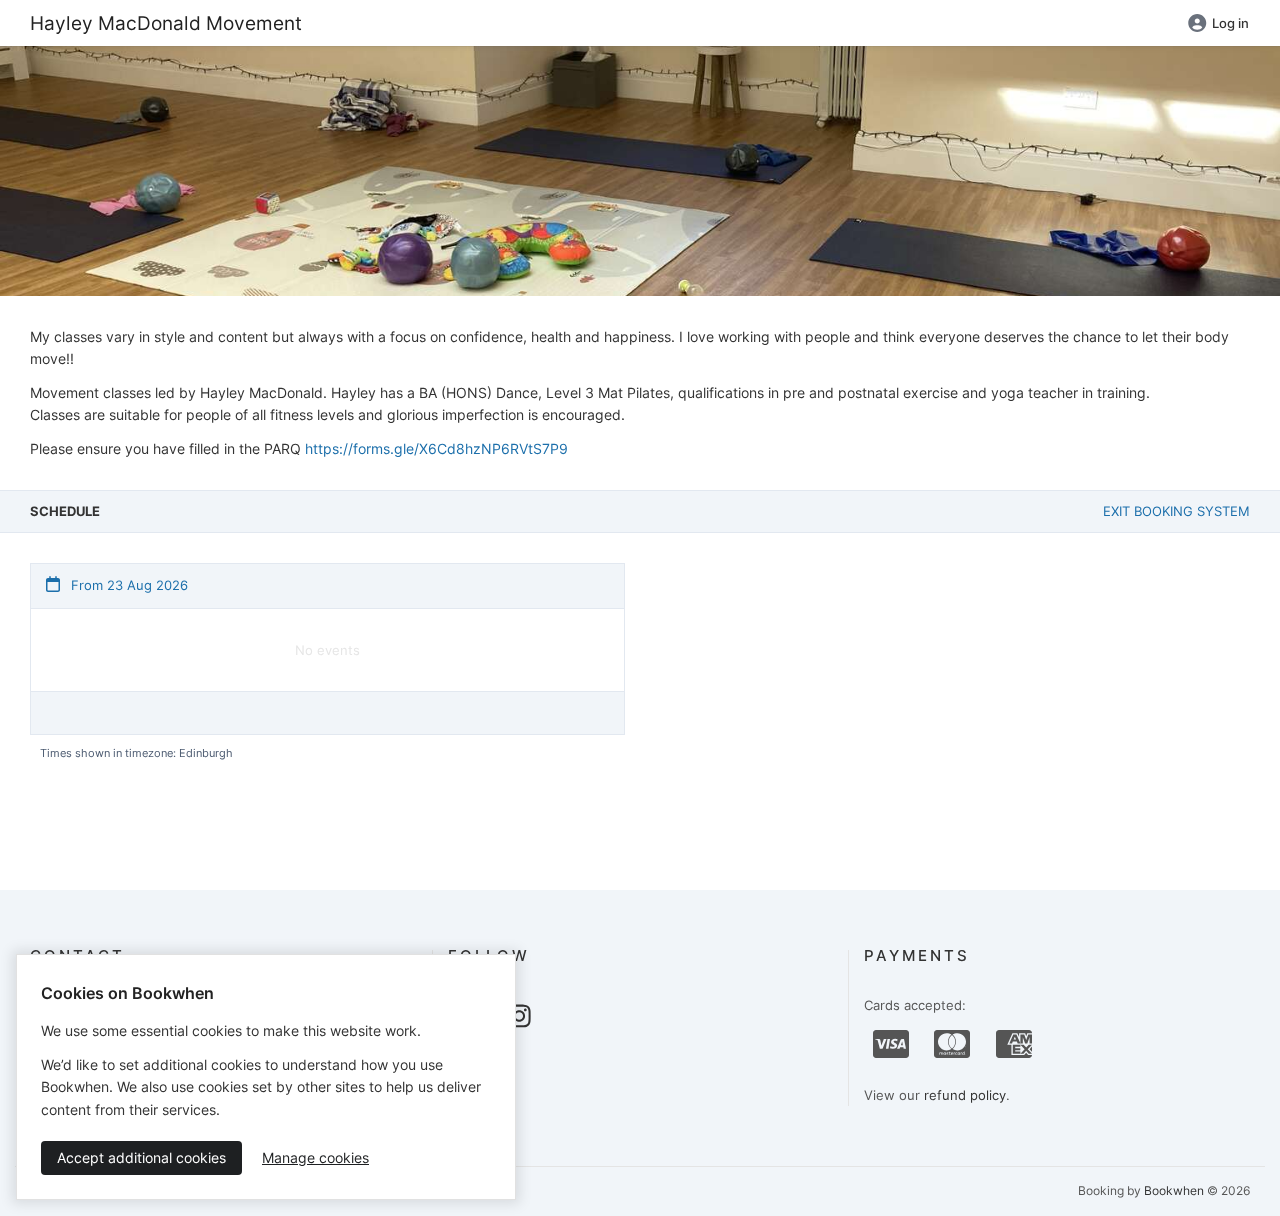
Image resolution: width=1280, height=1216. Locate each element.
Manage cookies (315, 1157)
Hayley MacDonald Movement (166, 23)
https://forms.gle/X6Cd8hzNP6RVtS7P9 (436, 448)
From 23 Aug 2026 (127, 585)
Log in (1230, 23)
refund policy (965, 1095)
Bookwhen (1174, 1190)
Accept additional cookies (141, 1157)
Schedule (65, 511)
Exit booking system (1176, 511)
